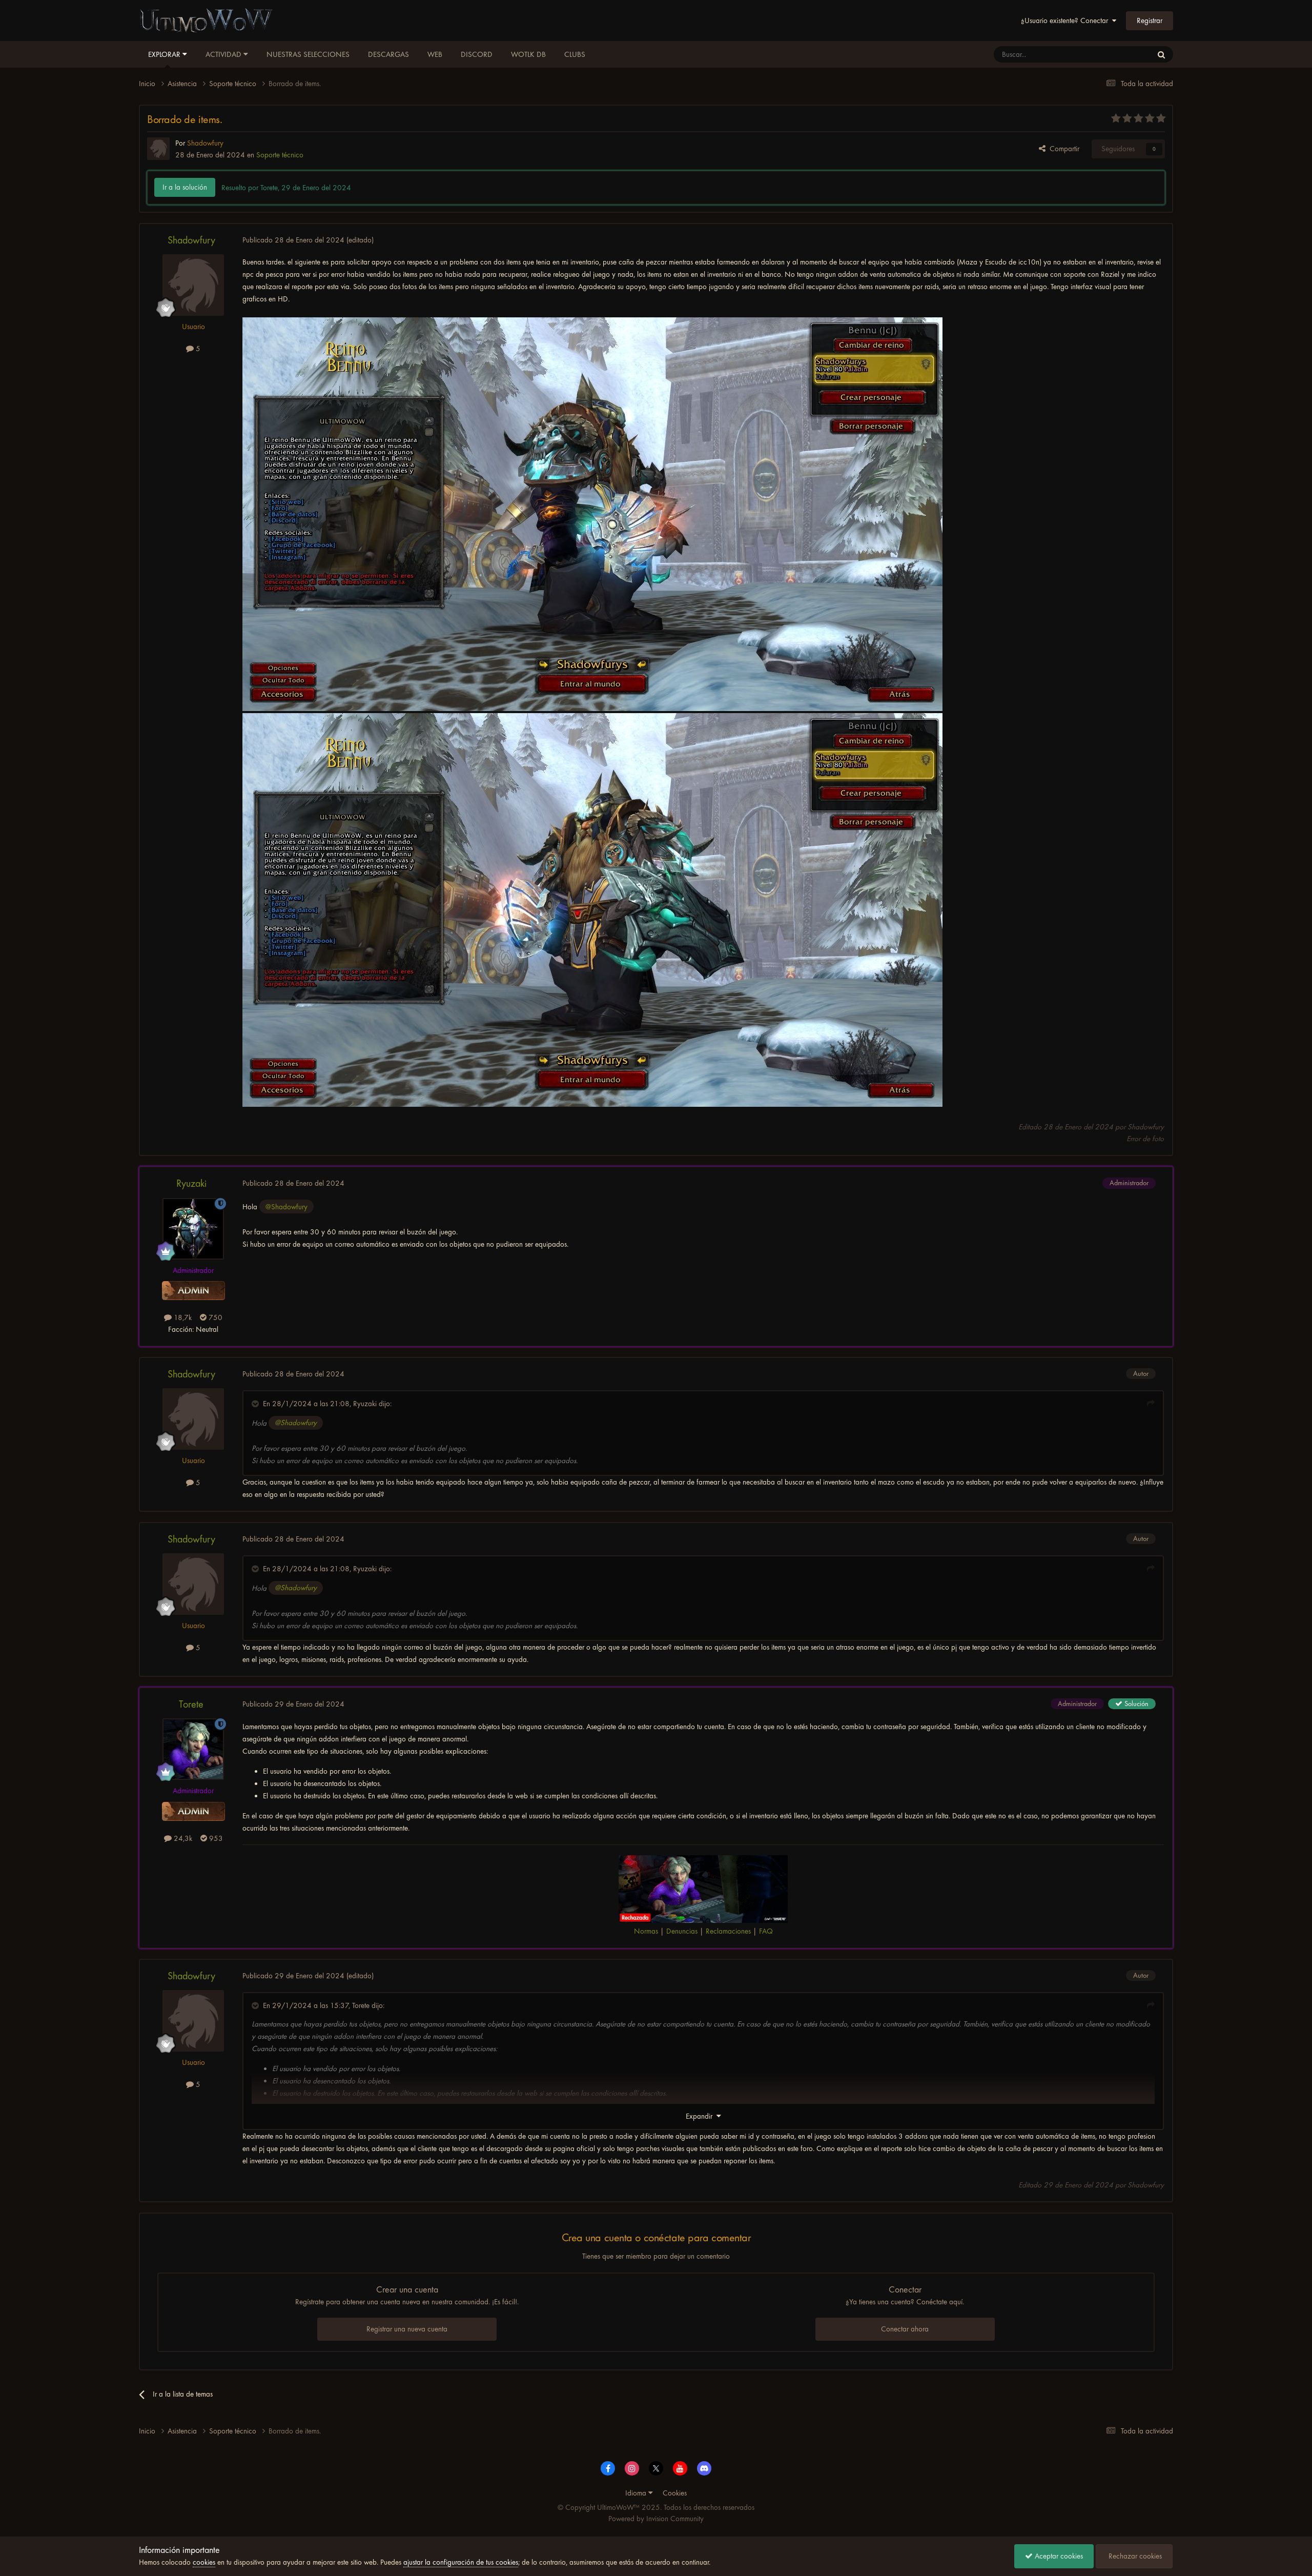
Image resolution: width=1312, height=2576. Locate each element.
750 (214, 1317)
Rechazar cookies (1134, 2556)
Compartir (1062, 149)
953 (215, 1838)
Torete (191, 1704)
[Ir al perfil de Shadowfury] (158, 149)
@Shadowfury (286, 1207)
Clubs (575, 54)
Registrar (1150, 21)
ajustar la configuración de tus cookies (461, 2562)
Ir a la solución (185, 187)
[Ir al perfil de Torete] (193, 1749)
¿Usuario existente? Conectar (1067, 21)
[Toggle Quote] (256, 1404)
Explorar (165, 54)
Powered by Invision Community (656, 2519)
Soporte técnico (280, 155)
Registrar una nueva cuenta (407, 2329)
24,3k (182, 1838)
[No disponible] (592, 515)
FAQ (766, 1931)
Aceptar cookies (1058, 2556)
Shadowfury (191, 240)
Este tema (1124, 54)
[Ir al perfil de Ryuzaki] (193, 1229)
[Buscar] (1161, 54)
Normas (646, 1931)
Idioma (637, 2493)
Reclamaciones (728, 1931)
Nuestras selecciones (308, 54)
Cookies (675, 2493)
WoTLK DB (528, 54)
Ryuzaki (191, 1183)
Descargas (388, 54)
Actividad (224, 54)
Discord (477, 54)
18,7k (182, 1317)
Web (435, 54)
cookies (204, 2562)
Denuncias (682, 1931)
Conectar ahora (905, 2329)
